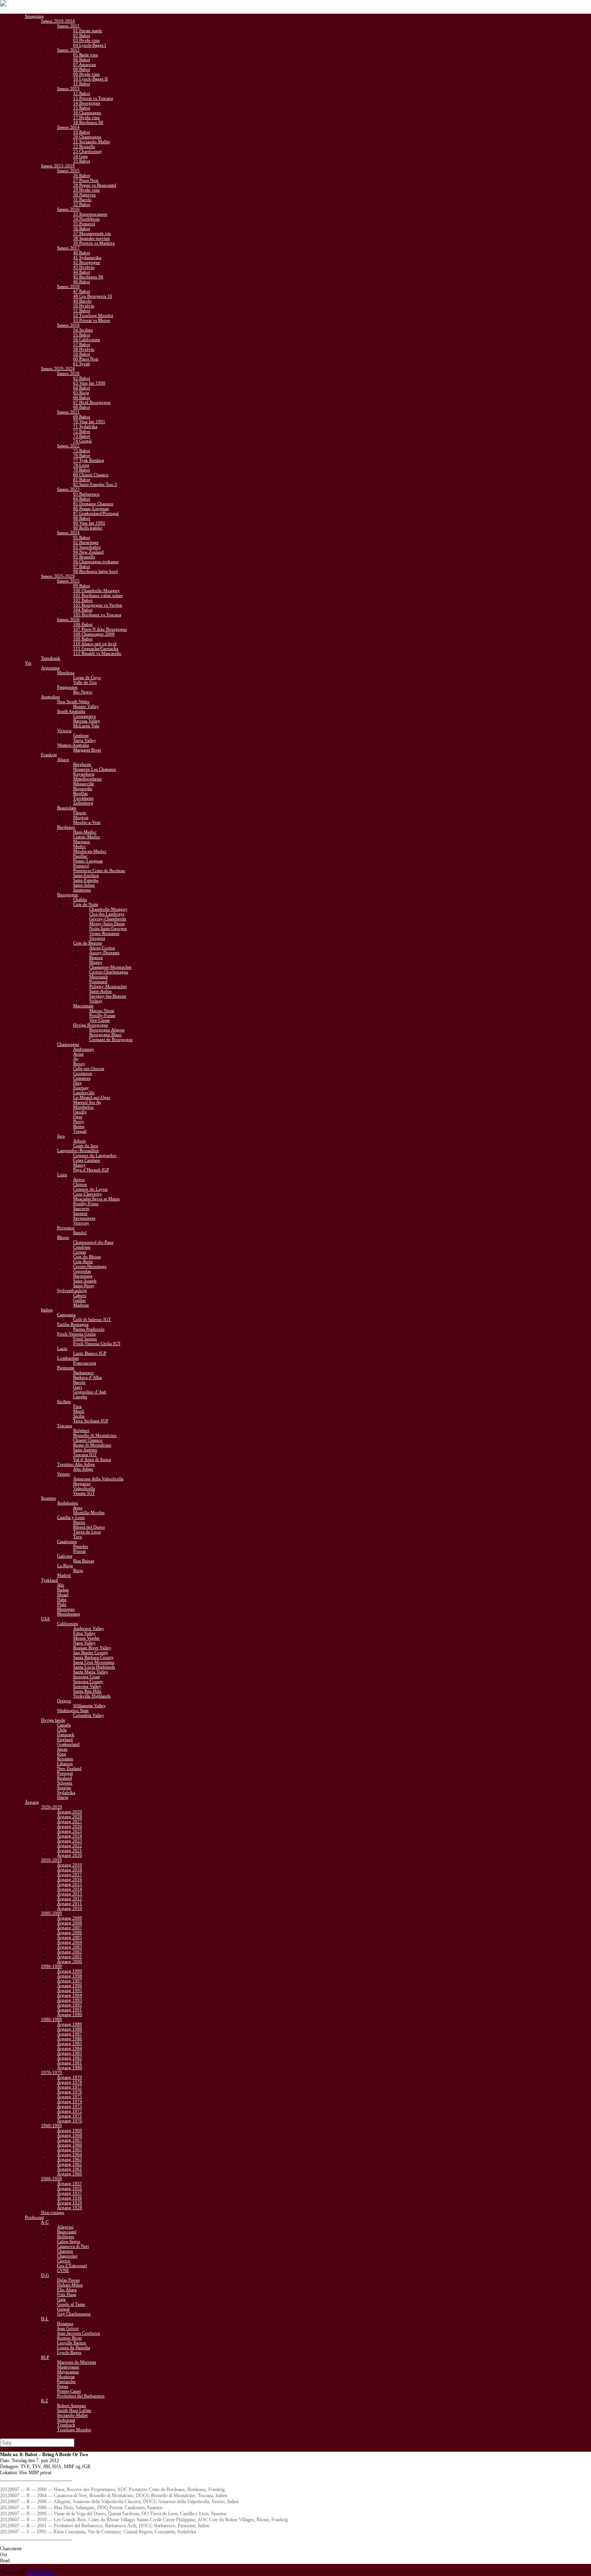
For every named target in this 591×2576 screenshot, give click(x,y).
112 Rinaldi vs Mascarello (97, 653)
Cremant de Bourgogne (111, 1039)
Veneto (64, 1474)
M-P (45, 2357)
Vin (28, 663)
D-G (45, 2275)
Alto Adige (83, 1469)
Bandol (80, 1232)
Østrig (63, 1797)
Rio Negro (83, 692)
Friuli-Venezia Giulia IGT (97, 1344)
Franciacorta (85, 1363)
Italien (47, 1310)
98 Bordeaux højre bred (95, 571)
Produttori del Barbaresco (81, 2396)
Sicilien (64, 1401)
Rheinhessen (69, 1614)
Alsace (63, 759)
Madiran (81, 1305)
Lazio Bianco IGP (90, 1353)
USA (45, 1619)
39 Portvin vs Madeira (94, 243)
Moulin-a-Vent (87, 822)
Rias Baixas (84, 1561)
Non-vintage (53, 2212)
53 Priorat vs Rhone (92, 320)
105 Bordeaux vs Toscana (97, 615)
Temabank (51, 658)
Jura (61, 1136)
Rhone (63, 1237)
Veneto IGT (84, 1493)
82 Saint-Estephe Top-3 (95, 484)
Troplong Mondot (74, 2430)
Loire (62, 1175)
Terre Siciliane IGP (91, 1421)
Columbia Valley (89, 1715)
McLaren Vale (86, 726)
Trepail (80, 1131)
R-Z (45, 2401)
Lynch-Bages (69, 2352)
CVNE (63, 2270)
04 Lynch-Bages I (90, 45)
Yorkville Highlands (92, 1696)
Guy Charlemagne (74, 2314)
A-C (45, 2222)
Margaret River (87, 750)
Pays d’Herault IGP (91, 1170)
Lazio (62, 1348)
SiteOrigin (40, 2572)
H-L (45, 2319)
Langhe (80, 1397)
